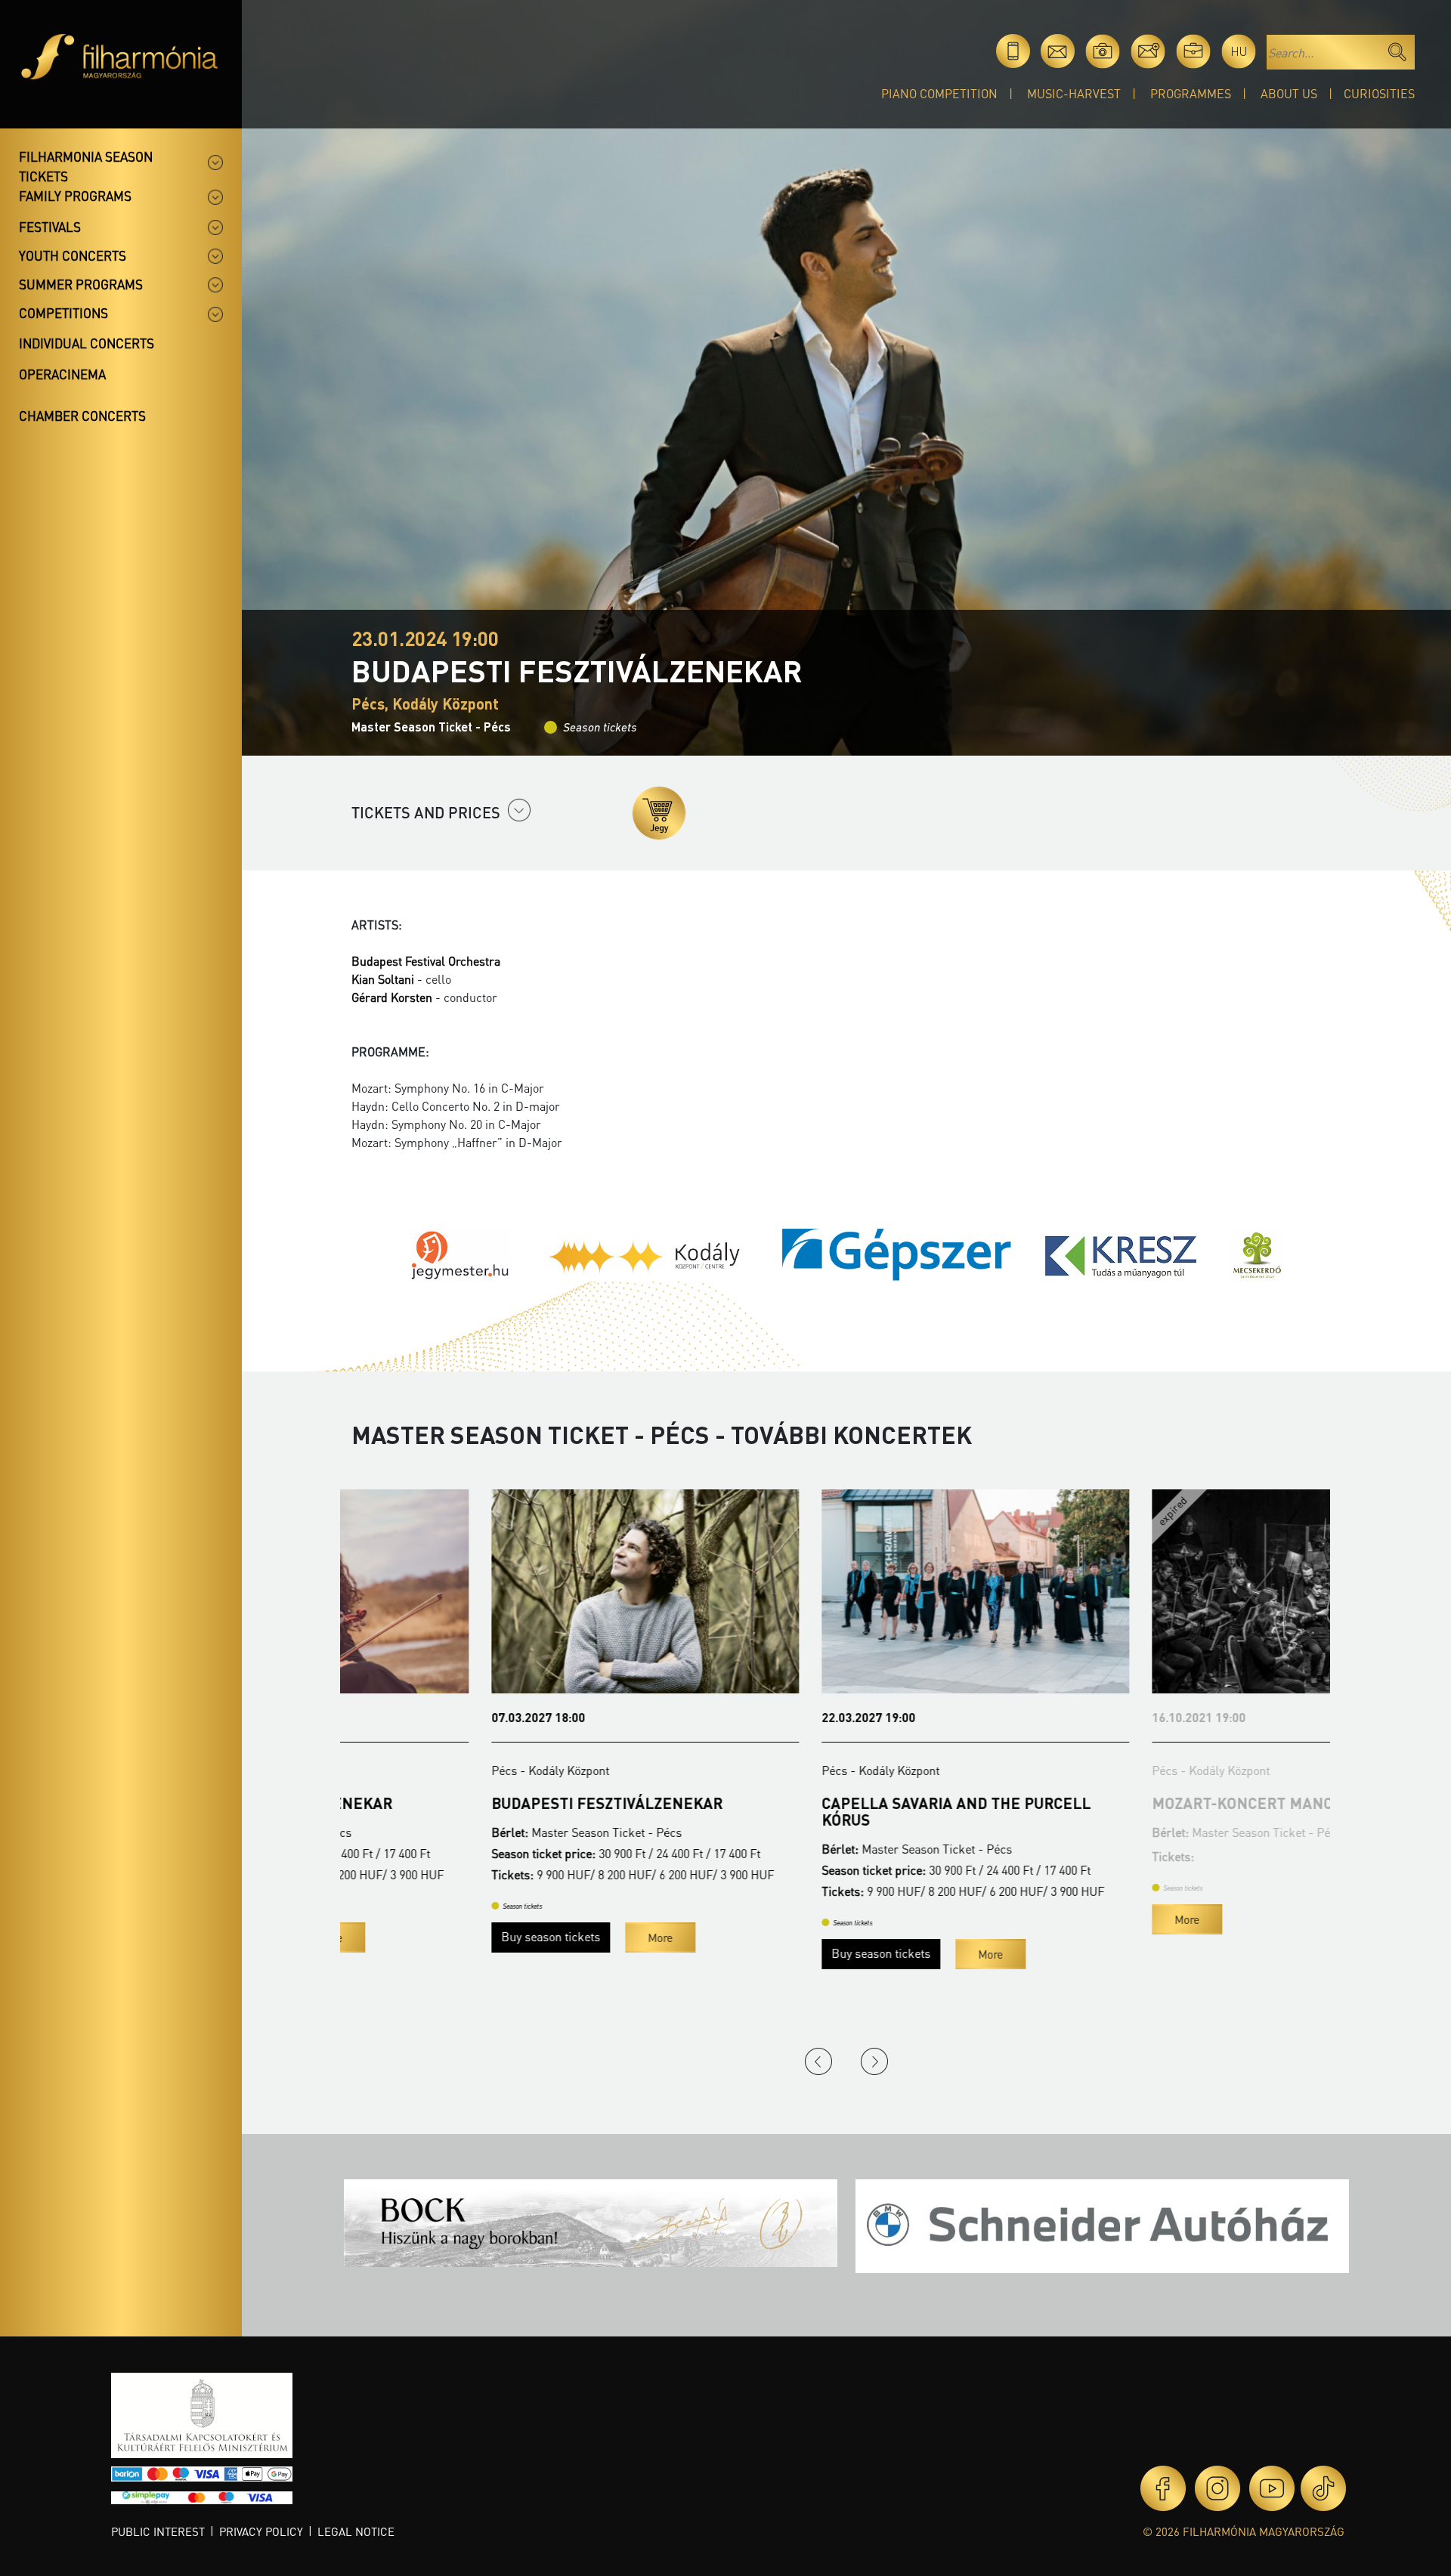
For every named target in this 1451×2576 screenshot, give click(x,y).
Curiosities (1379, 93)
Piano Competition (939, 93)
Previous (818, 2061)
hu (1239, 51)
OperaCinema (62, 374)
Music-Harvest (1074, 93)
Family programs (75, 196)
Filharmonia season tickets (86, 166)
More (520, 1937)
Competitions (63, 313)
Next (874, 2061)
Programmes (1191, 93)
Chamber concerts (82, 416)
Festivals (50, 227)
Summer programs (81, 284)
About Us (1289, 93)
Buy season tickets (411, 1936)
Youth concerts (73, 255)
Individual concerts (87, 343)
